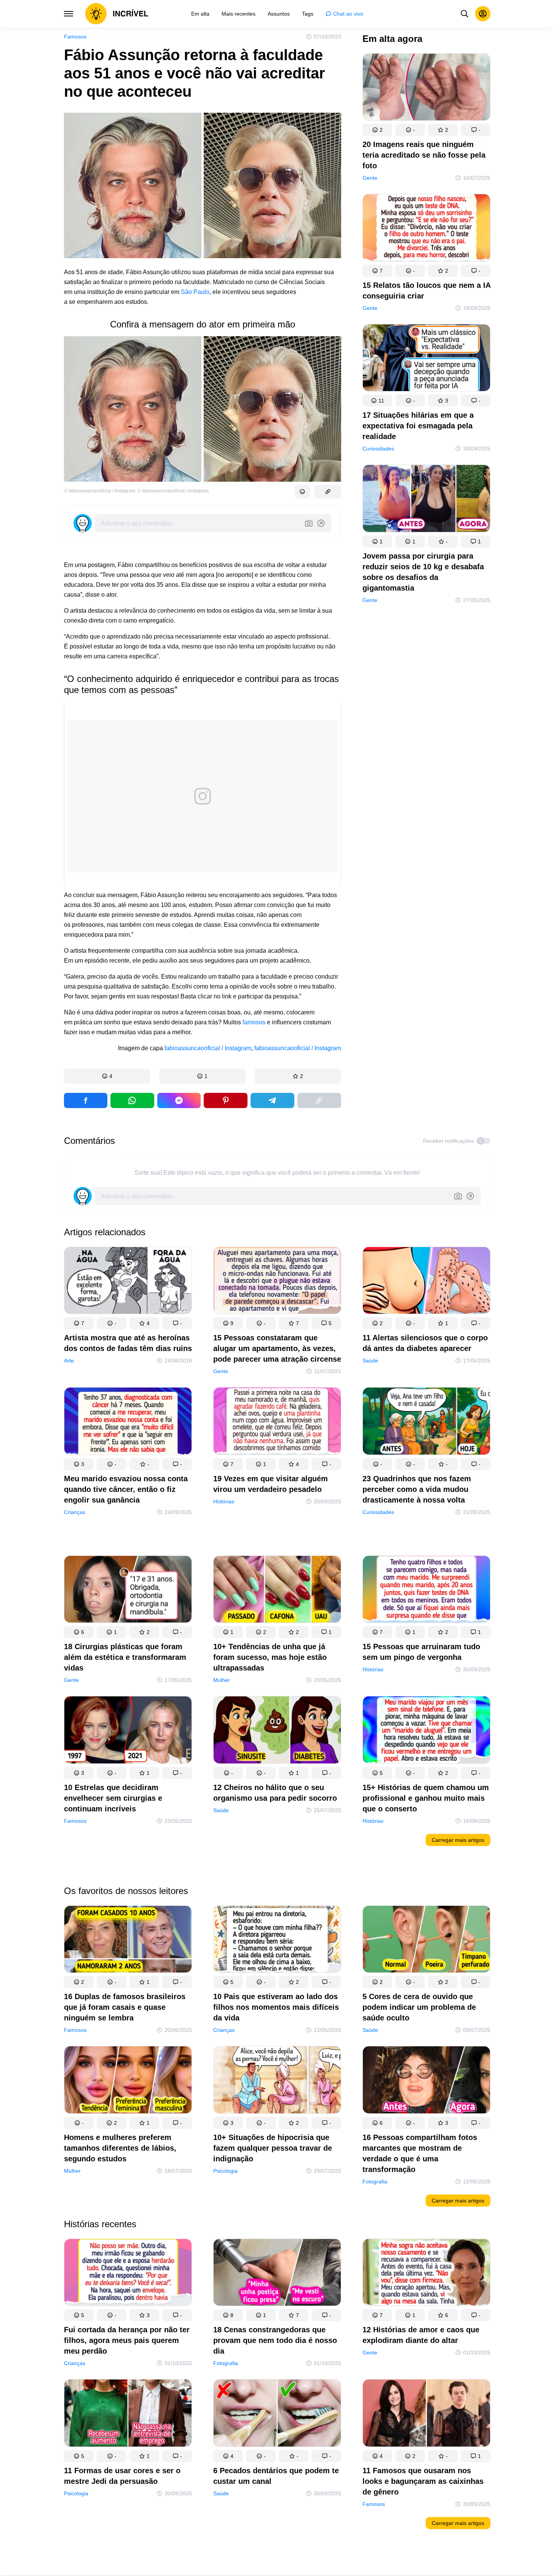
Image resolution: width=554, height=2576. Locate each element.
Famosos (75, 37)
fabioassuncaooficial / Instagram (208, 1048)
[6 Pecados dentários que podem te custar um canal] (277, 2414)
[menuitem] (200, 14)
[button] (107, 1076)
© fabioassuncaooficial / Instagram (100, 491)
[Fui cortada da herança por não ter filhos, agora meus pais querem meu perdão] (128, 2274)
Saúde (370, 1361)
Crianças (75, 1512)
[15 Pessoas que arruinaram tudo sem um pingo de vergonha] (426, 1591)
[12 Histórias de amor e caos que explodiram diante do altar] (426, 2274)
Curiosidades (378, 449)
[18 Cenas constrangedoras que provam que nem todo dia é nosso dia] (277, 2274)
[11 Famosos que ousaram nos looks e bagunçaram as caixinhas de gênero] (426, 2414)
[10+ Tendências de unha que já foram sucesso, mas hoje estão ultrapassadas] (277, 1591)
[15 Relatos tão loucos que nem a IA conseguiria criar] (426, 229)
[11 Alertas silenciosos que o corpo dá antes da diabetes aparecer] (426, 1282)
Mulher (222, 1680)
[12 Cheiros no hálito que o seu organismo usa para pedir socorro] (277, 1731)
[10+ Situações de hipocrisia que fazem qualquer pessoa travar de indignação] (277, 2081)
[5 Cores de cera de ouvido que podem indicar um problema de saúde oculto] (426, 1941)
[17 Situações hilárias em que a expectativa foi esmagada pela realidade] (426, 359)
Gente (370, 178)
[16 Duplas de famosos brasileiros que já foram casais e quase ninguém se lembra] (128, 1941)
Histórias (224, 1501)
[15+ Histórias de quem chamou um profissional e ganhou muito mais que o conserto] (426, 1731)
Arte (69, 1361)
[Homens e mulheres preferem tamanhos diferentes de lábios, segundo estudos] (128, 2081)
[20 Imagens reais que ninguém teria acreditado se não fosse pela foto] (426, 89)
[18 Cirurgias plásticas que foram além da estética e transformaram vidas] (128, 1591)
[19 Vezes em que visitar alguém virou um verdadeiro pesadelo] (277, 1422)
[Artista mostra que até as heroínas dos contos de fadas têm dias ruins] (128, 1282)
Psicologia (225, 2171)
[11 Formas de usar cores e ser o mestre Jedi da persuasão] (128, 2414)
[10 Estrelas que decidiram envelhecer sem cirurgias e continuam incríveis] (128, 1731)
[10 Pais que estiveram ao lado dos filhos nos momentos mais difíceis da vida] (277, 1941)
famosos (254, 1022)
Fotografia (375, 2182)
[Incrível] (117, 14)
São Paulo (195, 292)
